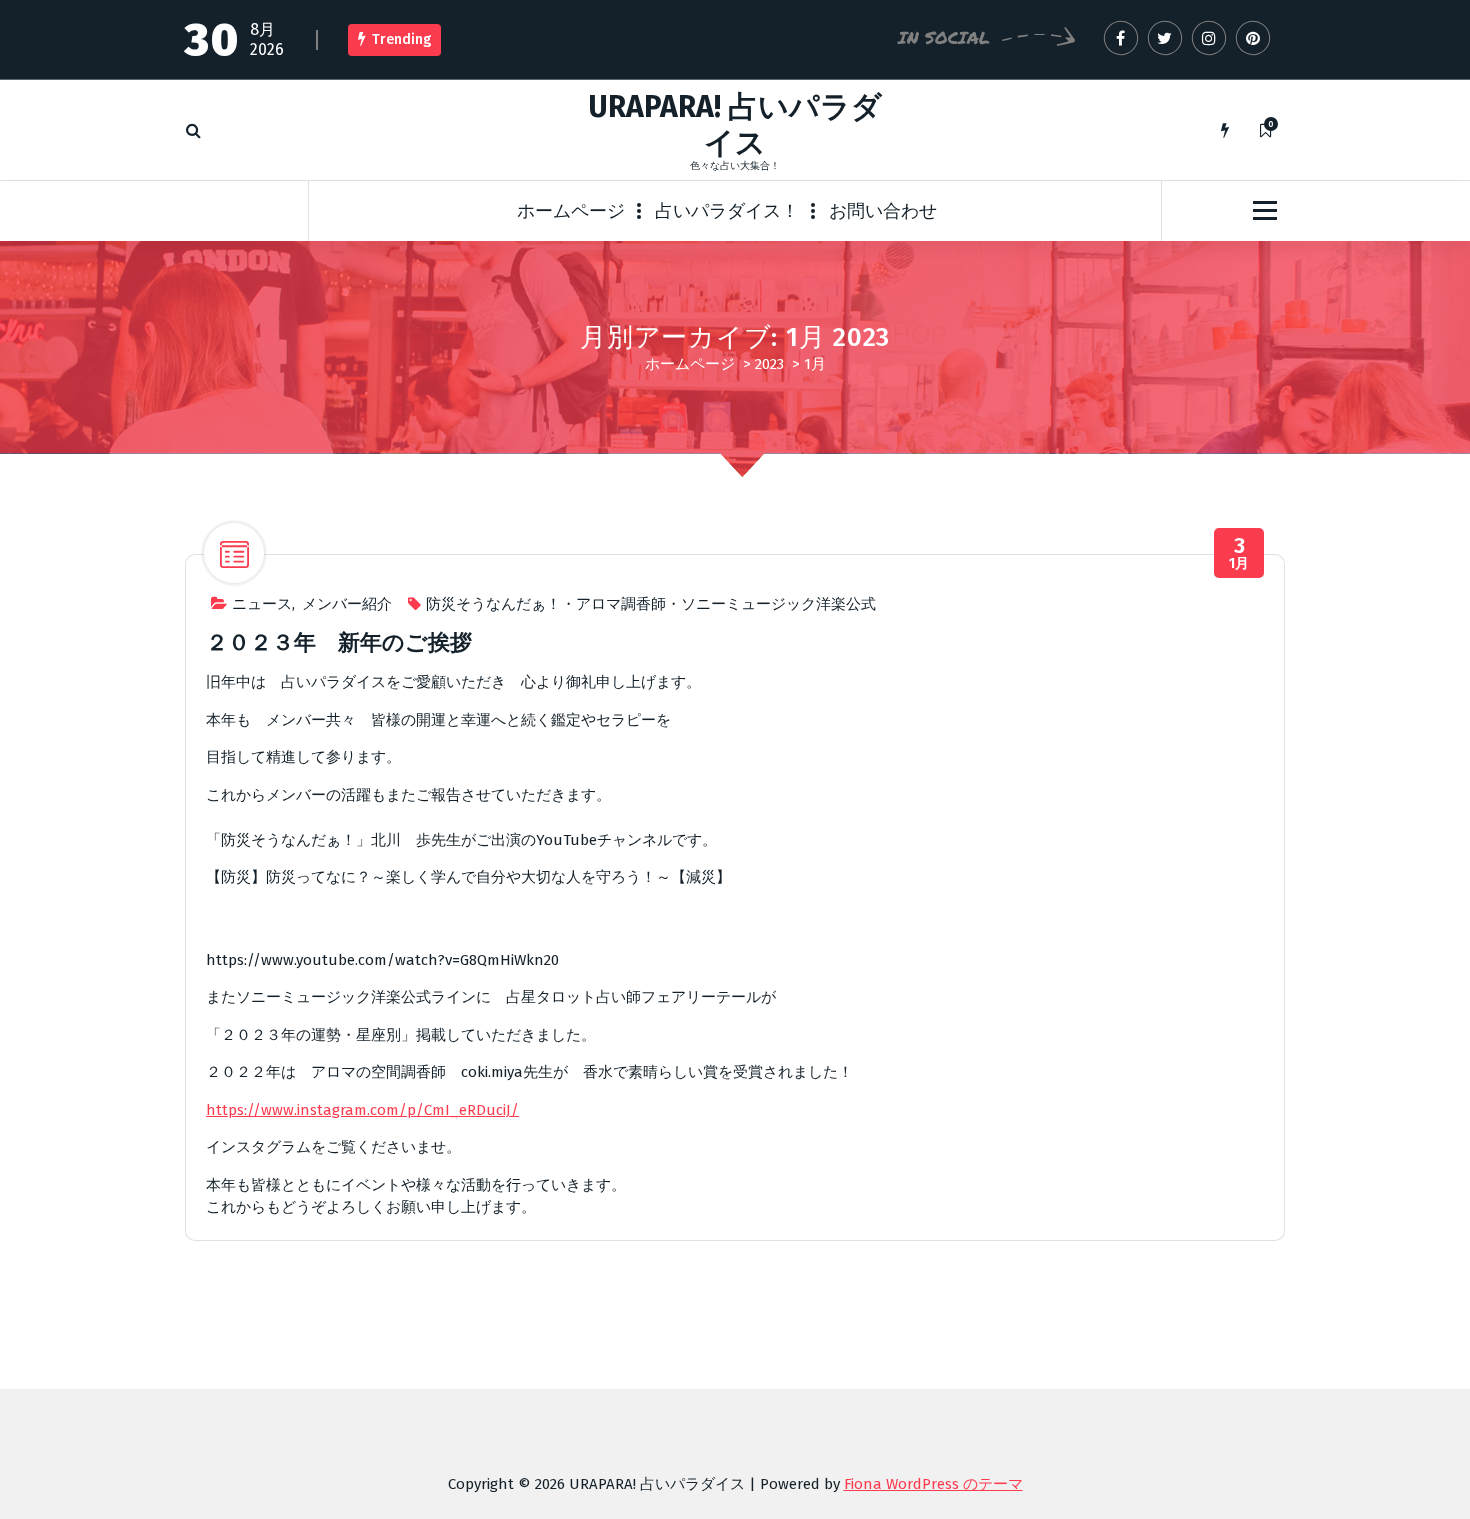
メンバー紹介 (347, 604)
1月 (1239, 553)
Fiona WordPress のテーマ (933, 1484)
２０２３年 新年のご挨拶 (339, 642)
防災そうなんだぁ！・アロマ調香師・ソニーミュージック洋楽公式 (651, 604)
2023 (769, 364)
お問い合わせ (883, 211)
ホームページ (571, 211)
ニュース (262, 604)
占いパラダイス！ (727, 211)
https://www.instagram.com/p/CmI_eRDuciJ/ (362, 1110)
